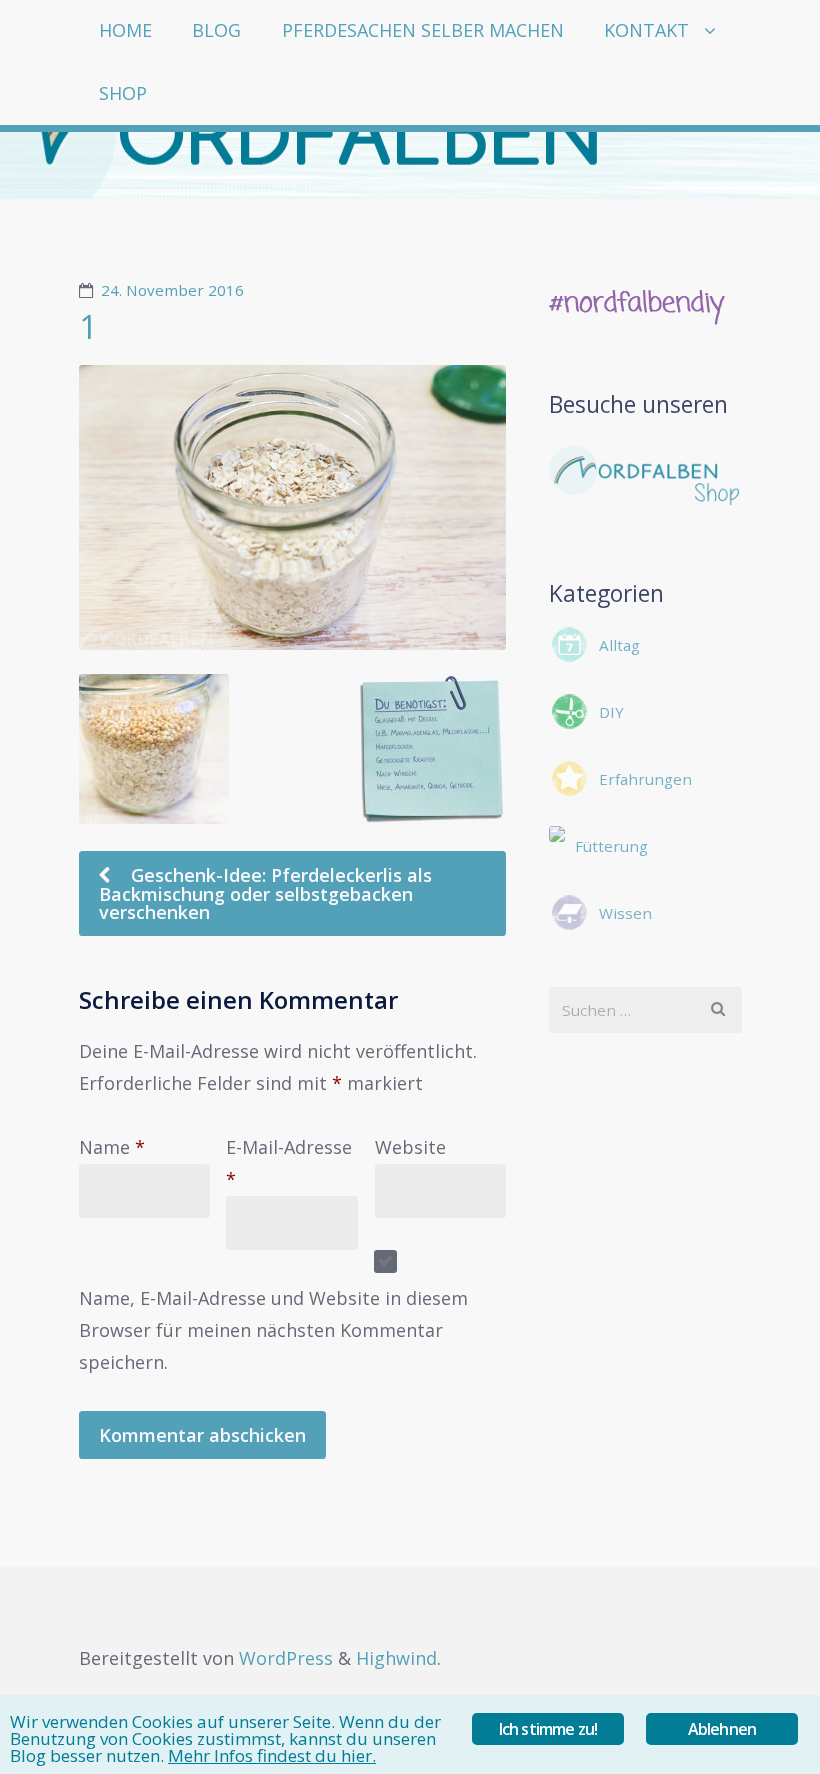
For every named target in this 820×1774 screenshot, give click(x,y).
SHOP (123, 93)
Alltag (619, 645)
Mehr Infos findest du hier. (272, 1755)
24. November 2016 (172, 290)
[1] (293, 507)
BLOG (216, 30)
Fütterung (611, 846)
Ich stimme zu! (548, 1729)
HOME (125, 30)
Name (112, 1147)
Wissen (625, 913)
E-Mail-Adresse (289, 1163)
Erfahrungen (645, 779)
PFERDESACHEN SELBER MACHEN (423, 30)
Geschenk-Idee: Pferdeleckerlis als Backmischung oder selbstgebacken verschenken (265, 893)
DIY (611, 712)
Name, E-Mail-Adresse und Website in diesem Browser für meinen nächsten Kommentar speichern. (273, 1330)
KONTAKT (646, 30)
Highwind (396, 1658)
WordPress (286, 1658)
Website (410, 1147)
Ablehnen (722, 1729)
